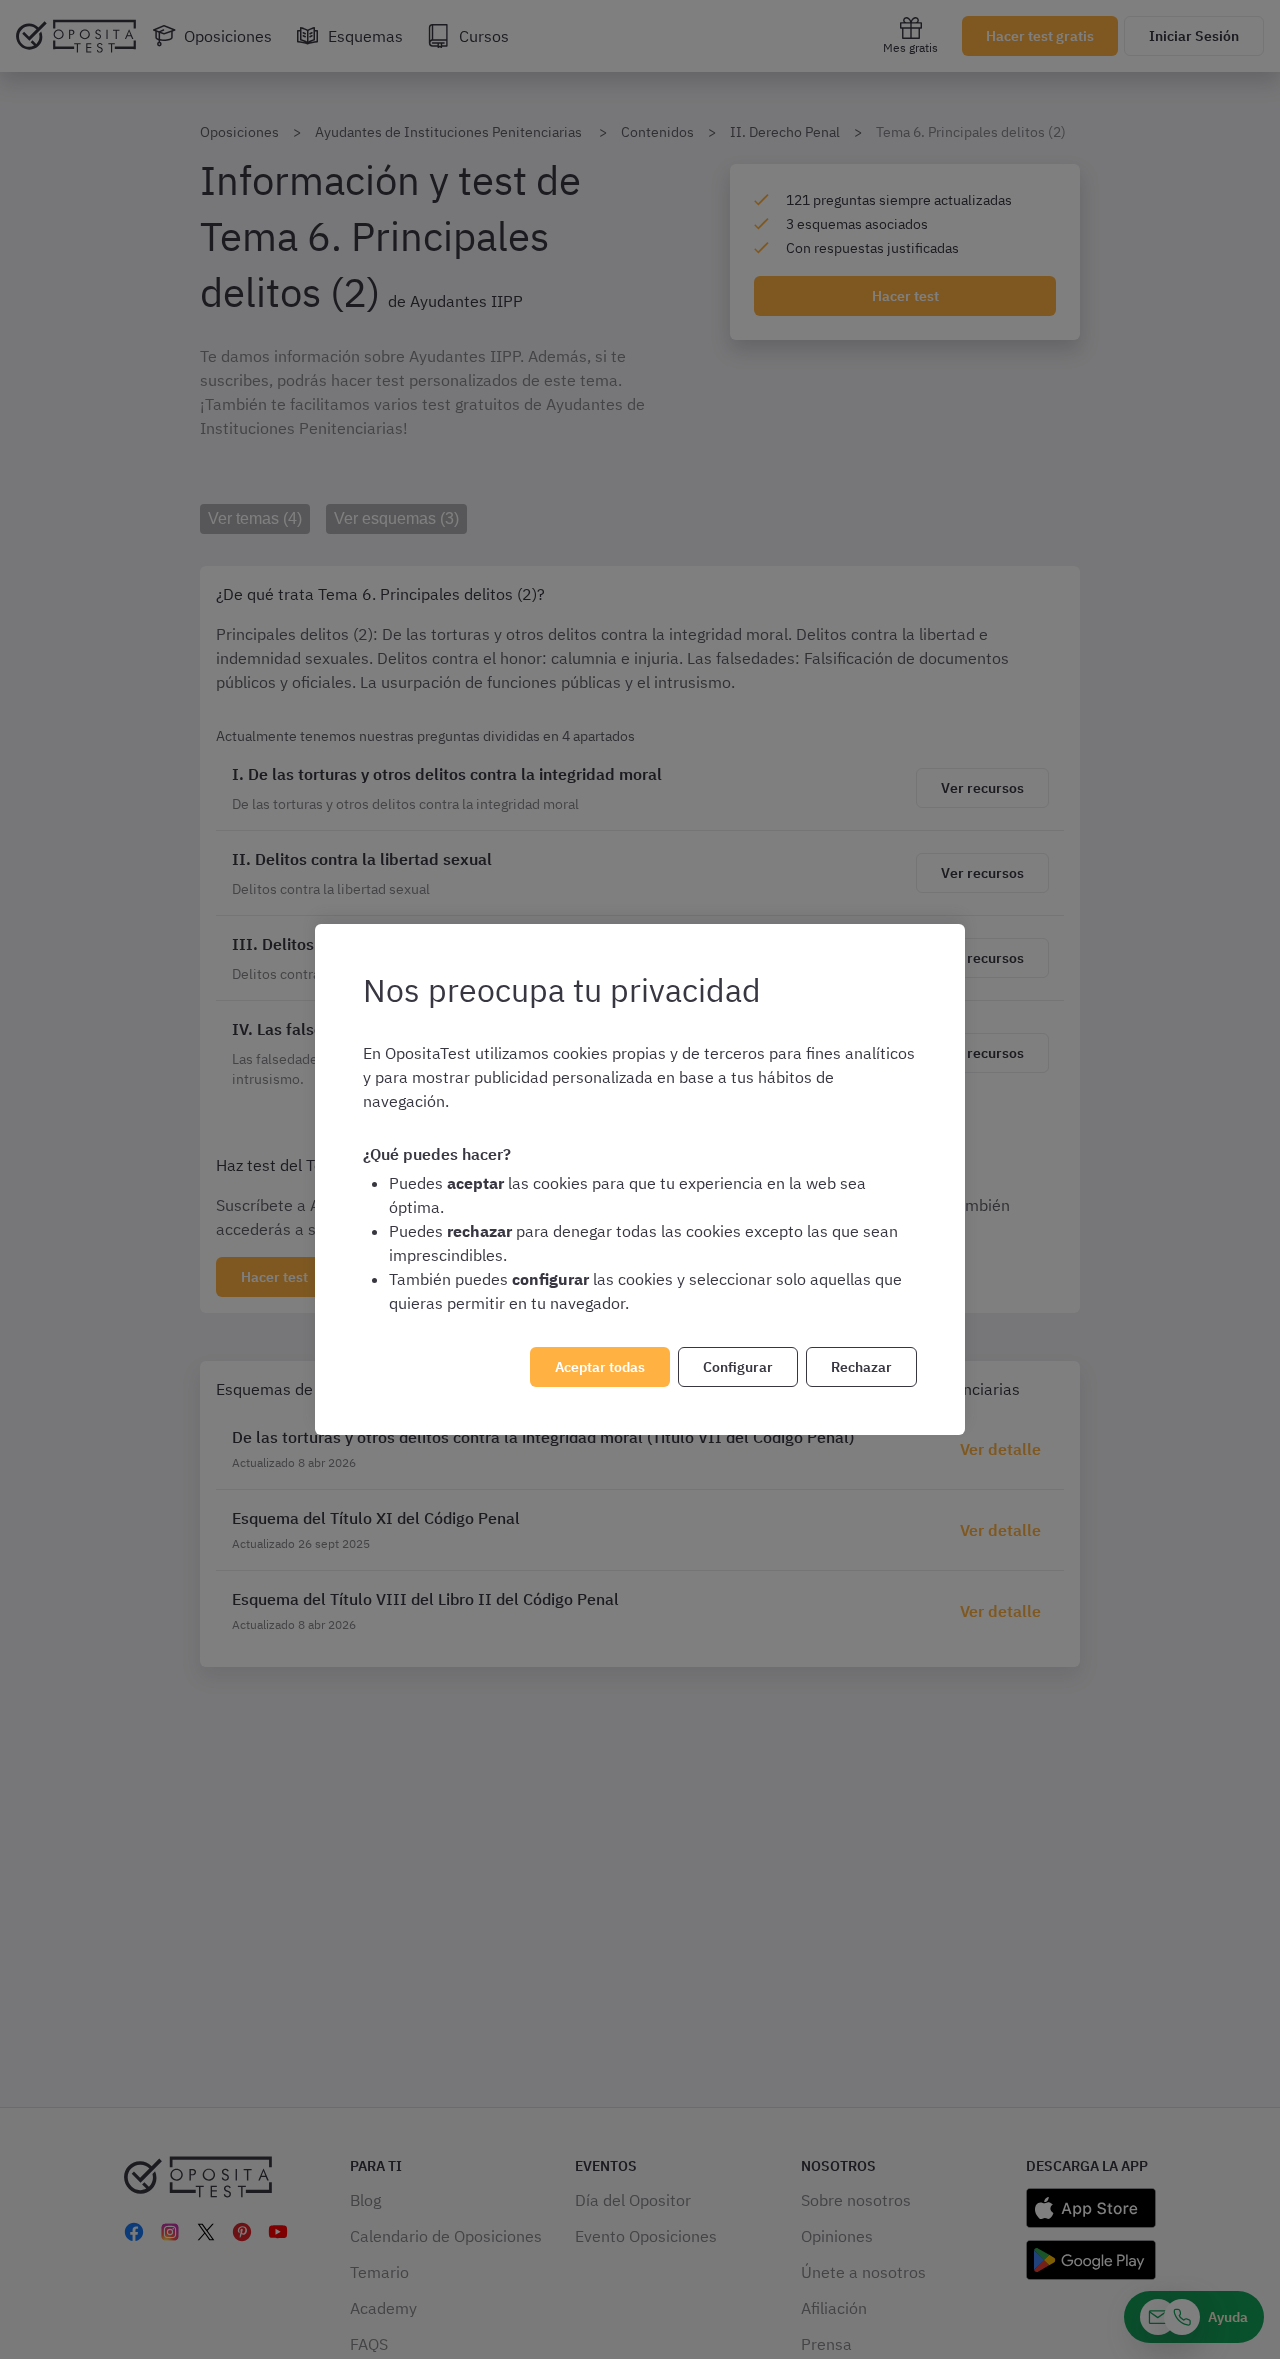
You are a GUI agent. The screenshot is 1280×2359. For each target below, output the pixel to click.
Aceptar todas (600, 1367)
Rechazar (861, 1367)
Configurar (738, 1367)
